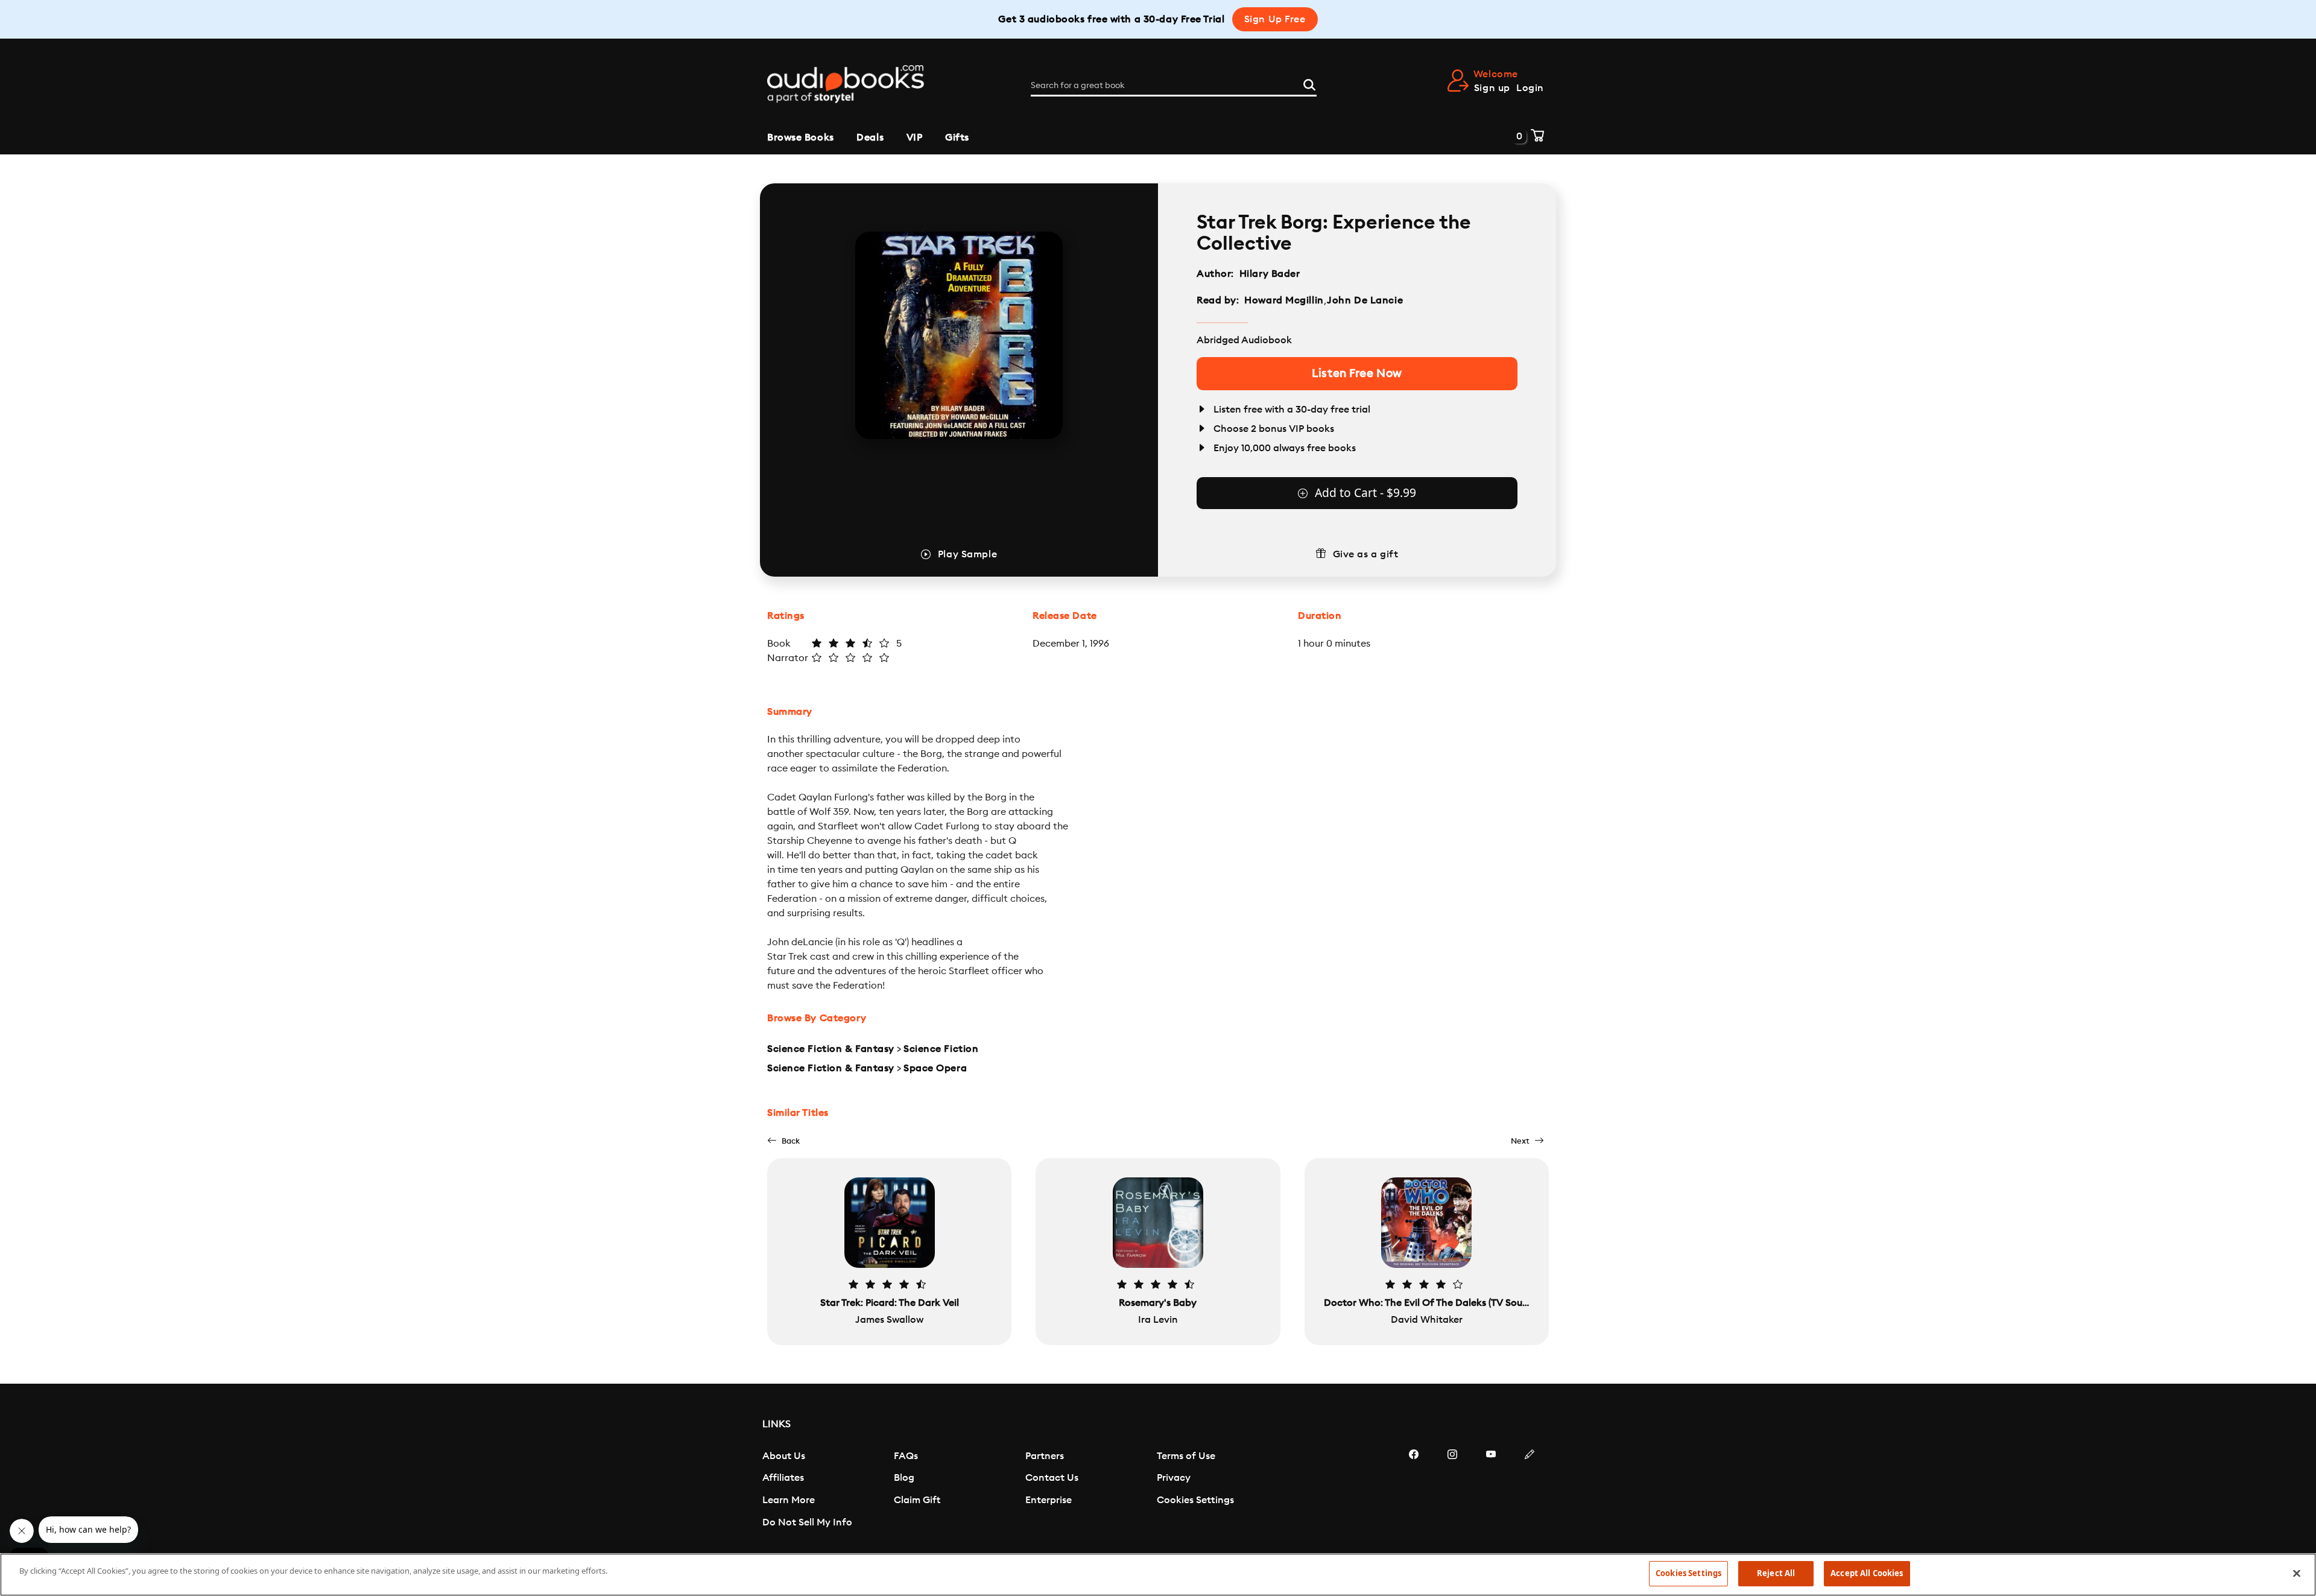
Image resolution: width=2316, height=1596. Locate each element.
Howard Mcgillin (1284, 300)
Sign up (1492, 88)
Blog (904, 1478)
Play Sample (967, 554)
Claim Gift (917, 1500)
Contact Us (1052, 1478)
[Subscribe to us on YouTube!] (1491, 1490)
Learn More (789, 1500)
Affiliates (783, 1478)
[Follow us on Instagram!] (1452, 1490)
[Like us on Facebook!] (1414, 1490)
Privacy (1174, 1478)
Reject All (1776, 1573)
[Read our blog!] (1530, 1490)
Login (1530, 88)
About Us (784, 1456)
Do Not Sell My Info (807, 1522)
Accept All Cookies (1867, 1573)
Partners (1045, 1456)
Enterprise (1049, 1500)
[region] (1158, 1575)
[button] (783, 1141)
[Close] (2297, 1573)
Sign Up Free (1275, 19)
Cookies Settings (1195, 1500)
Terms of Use (1186, 1456)
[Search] (1309, 83)
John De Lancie (1365, 300)
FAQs (906, 1456)
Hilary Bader (1270, 274)
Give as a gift (1366, 554)
